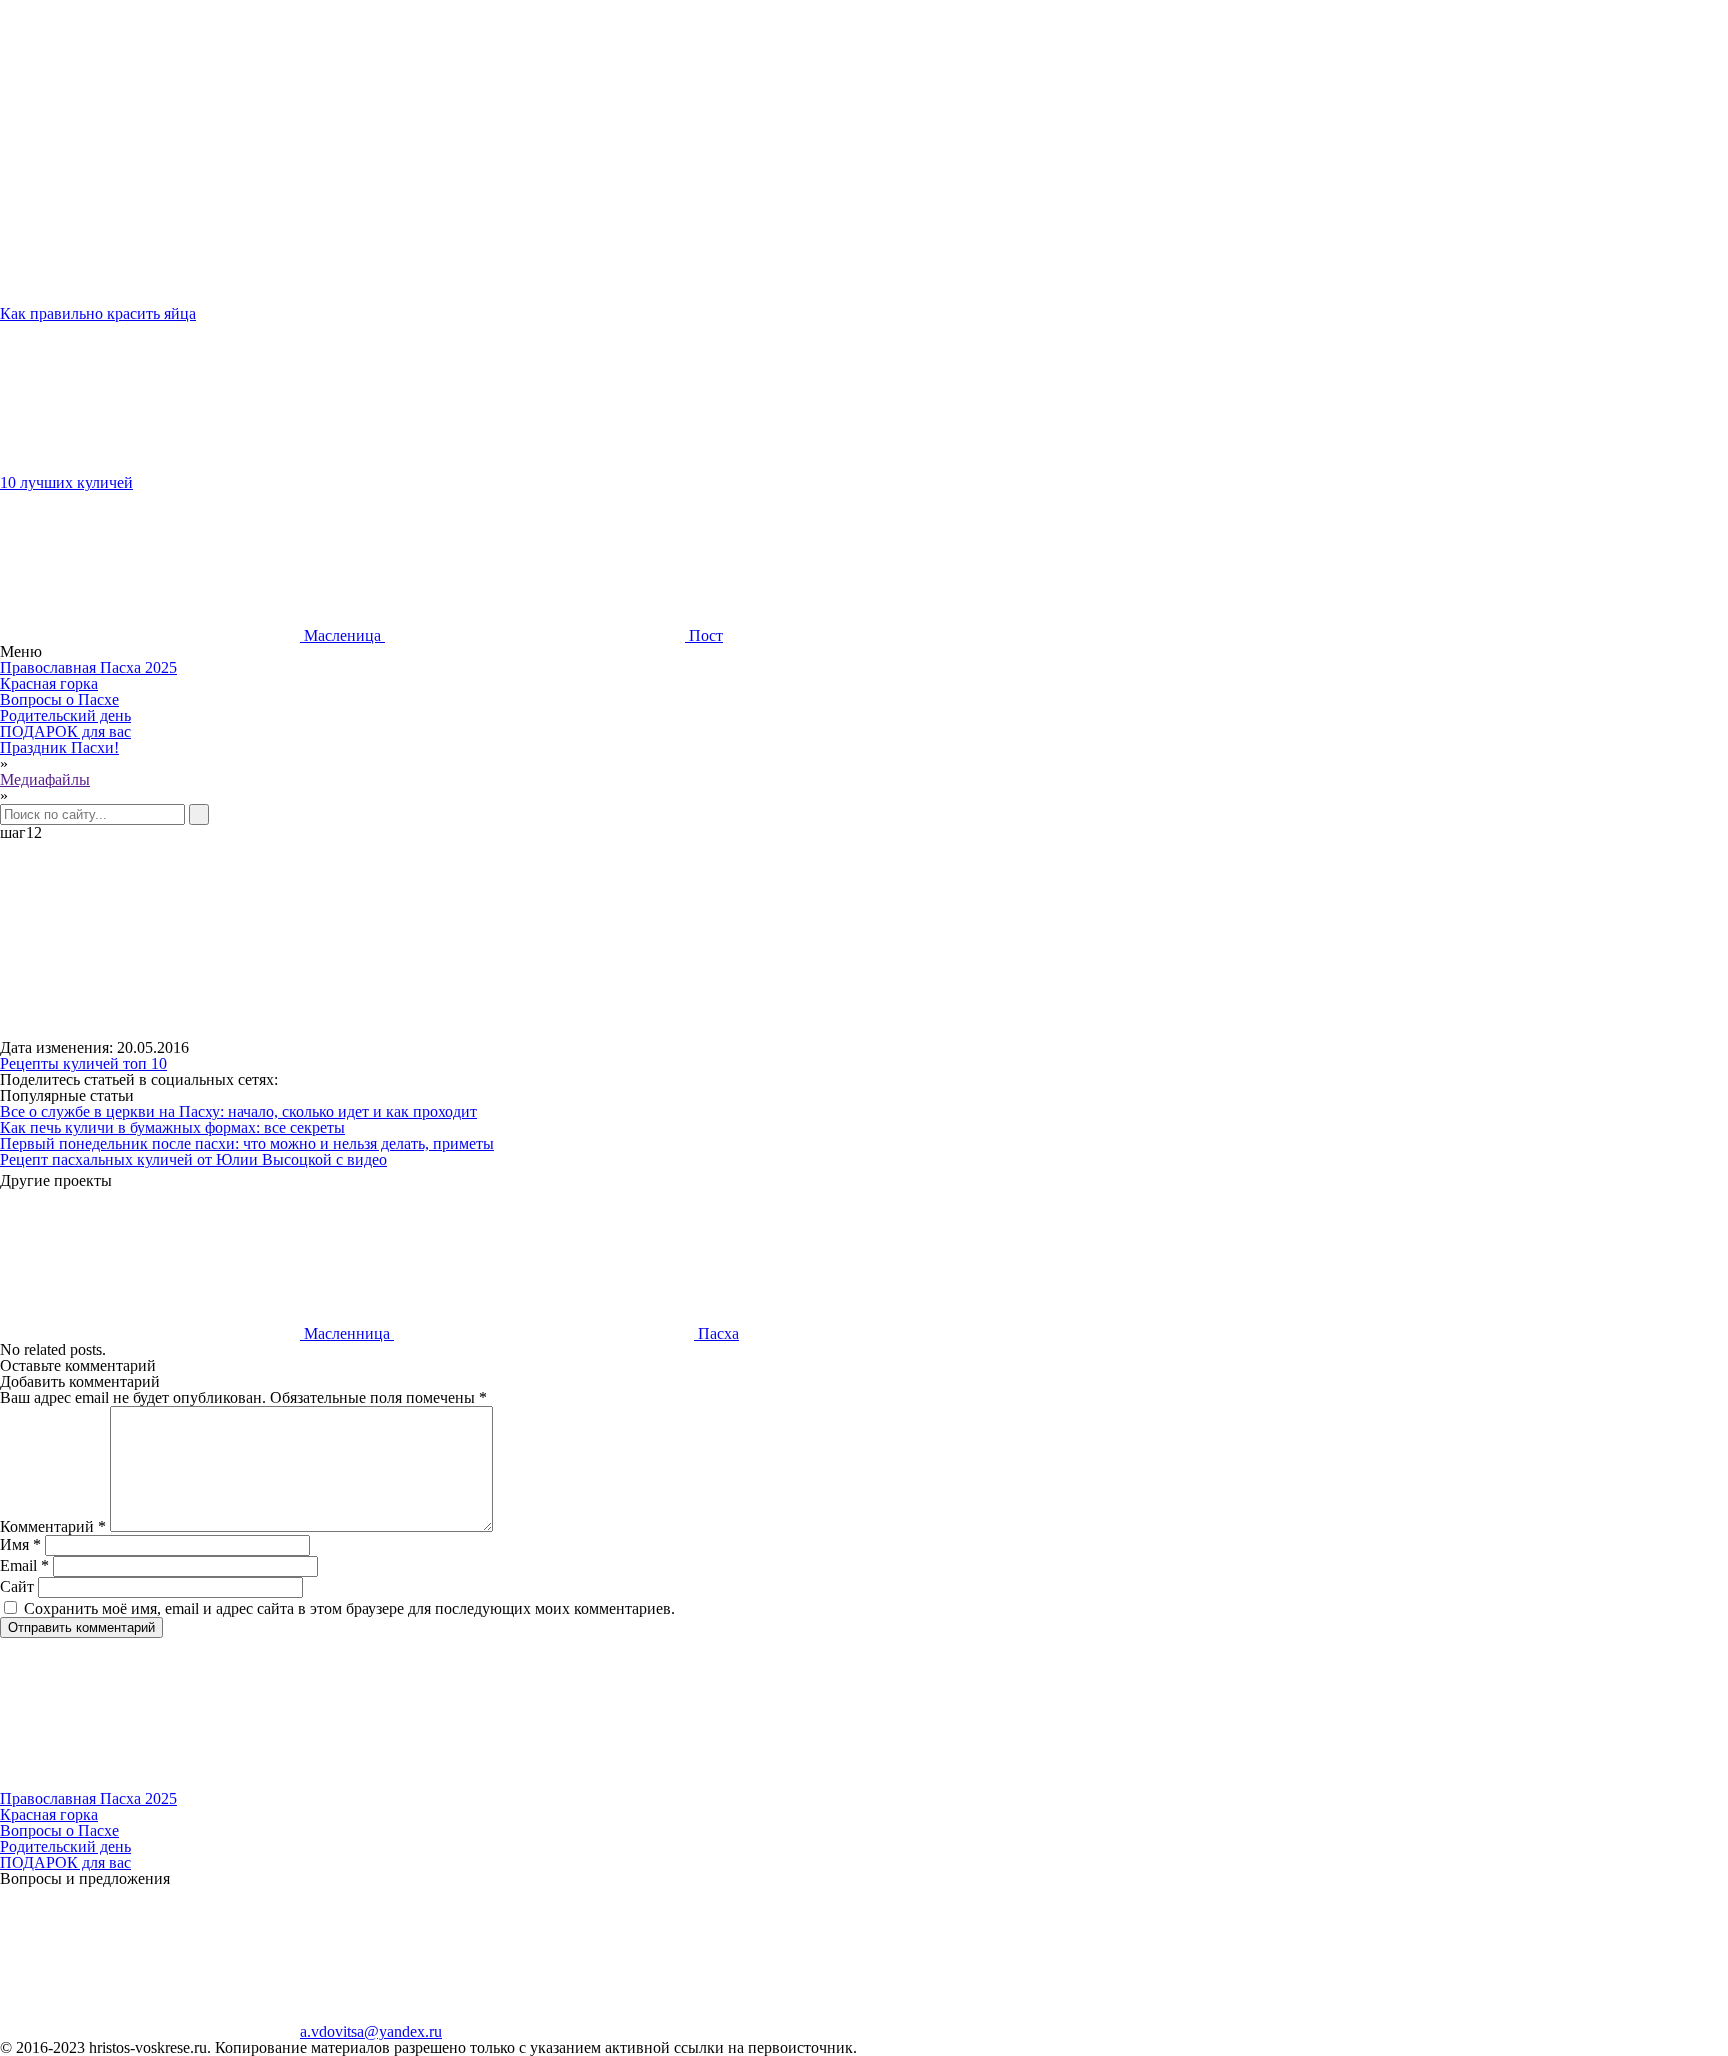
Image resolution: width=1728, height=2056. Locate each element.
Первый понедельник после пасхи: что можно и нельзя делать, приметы (247, 1143)
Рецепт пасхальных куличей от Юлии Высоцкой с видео (193, 1159)
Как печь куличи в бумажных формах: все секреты (172, 1127)
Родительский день (65, 715)
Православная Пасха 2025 (88, 667)
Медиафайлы (45, 779)
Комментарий (53, 1526)
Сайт (17, 1586)
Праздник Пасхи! (59, 747)
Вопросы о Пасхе (59, 699)
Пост (704, 635)
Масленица (342, 635)
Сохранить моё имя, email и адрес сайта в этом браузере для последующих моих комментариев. (349, 1608)
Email (24, 1565)
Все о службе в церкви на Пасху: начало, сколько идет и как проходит (238, 1111)
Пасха (716, 1333)
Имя (20, 1544)
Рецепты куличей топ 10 (83, 1063)
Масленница (347, 1333)
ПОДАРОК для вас (65, 731)
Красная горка (49, 683)
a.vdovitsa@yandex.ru (371, 2031)
